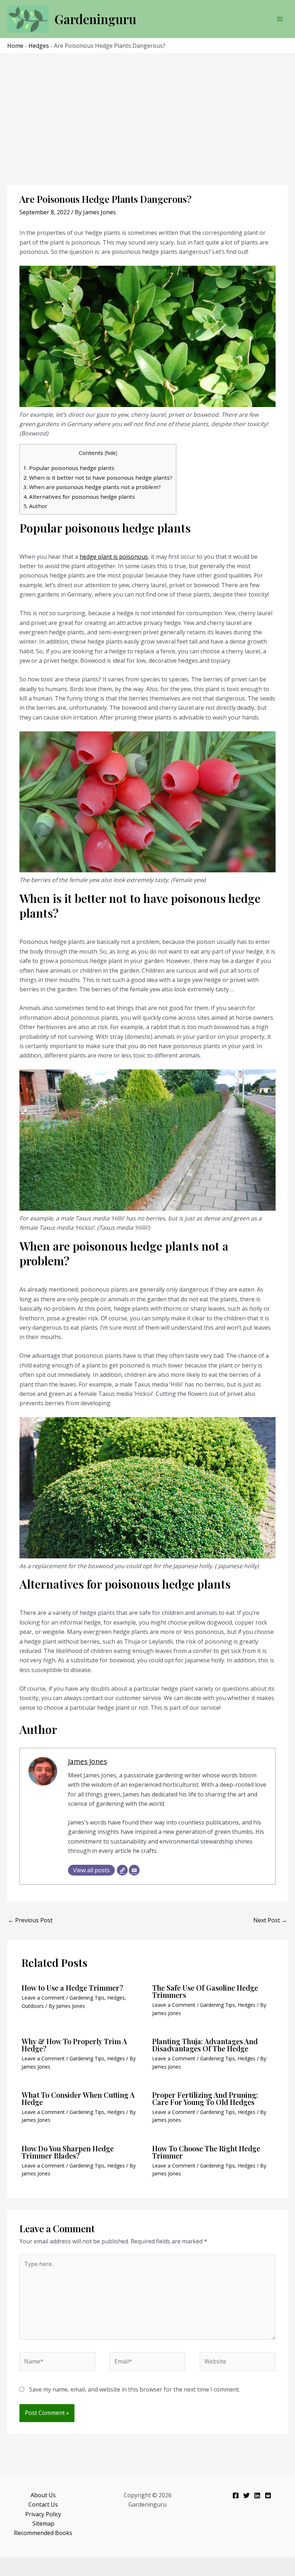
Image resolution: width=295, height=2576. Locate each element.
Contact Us (43, 2504)
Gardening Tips (87, 1998)
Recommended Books (43, 2533)
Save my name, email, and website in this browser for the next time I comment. (135, 2389)
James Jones (87, 1761)
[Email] (134, 1870)
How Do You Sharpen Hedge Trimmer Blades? (68, 2152)
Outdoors (33, 2006)
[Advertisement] (147, 108)
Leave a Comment (43, 1998)
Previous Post (30, 1920)
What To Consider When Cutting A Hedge (78, 2098)
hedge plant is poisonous (114, 557)
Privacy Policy (43, 2514)
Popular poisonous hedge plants (69, 468)
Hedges (39, 46)
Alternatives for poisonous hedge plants (79, 497)
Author (35, 506)
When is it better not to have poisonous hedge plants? (98, 478)
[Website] (122, 1870)
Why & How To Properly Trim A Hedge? (74, 2045)
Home (15, 46)
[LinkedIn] (257, 2495)
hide (111, 453)
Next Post (270, 1920)
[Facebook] (236, 2495)
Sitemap (43, 2524)
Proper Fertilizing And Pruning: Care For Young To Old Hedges (205, 2098)
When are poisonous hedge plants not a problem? (92, 487)
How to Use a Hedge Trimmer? (72, 1988)
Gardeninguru (95, 19)
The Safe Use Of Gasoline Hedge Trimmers (205, 1991)
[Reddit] (268, 2495)
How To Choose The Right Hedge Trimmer (206, 2152)
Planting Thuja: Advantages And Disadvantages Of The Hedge (205, 2045)
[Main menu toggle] (280, 19)
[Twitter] (246, 2495)
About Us (43, 2495)
